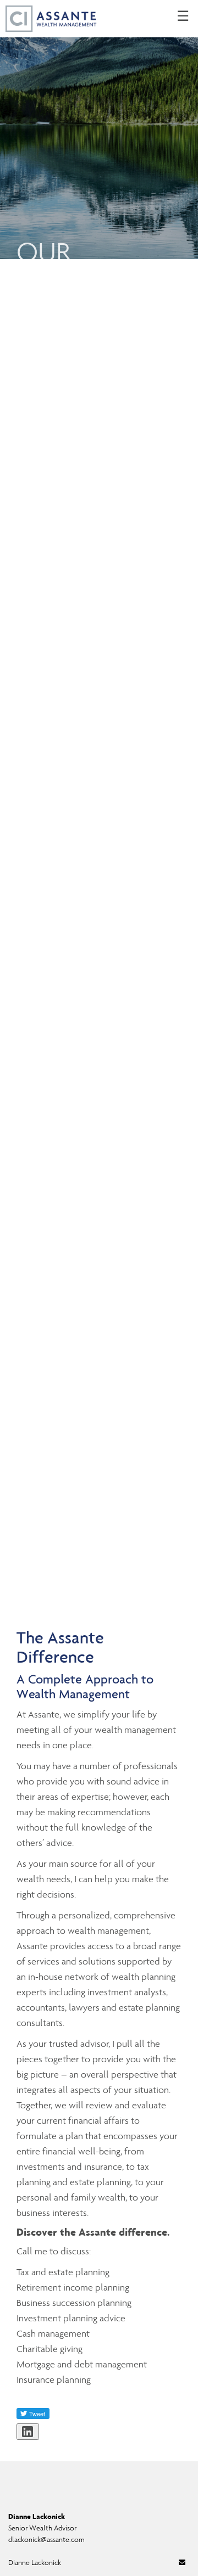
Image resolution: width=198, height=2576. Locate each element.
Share (34, 2438)
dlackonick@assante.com (46, 2539)
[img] (99, 130)
